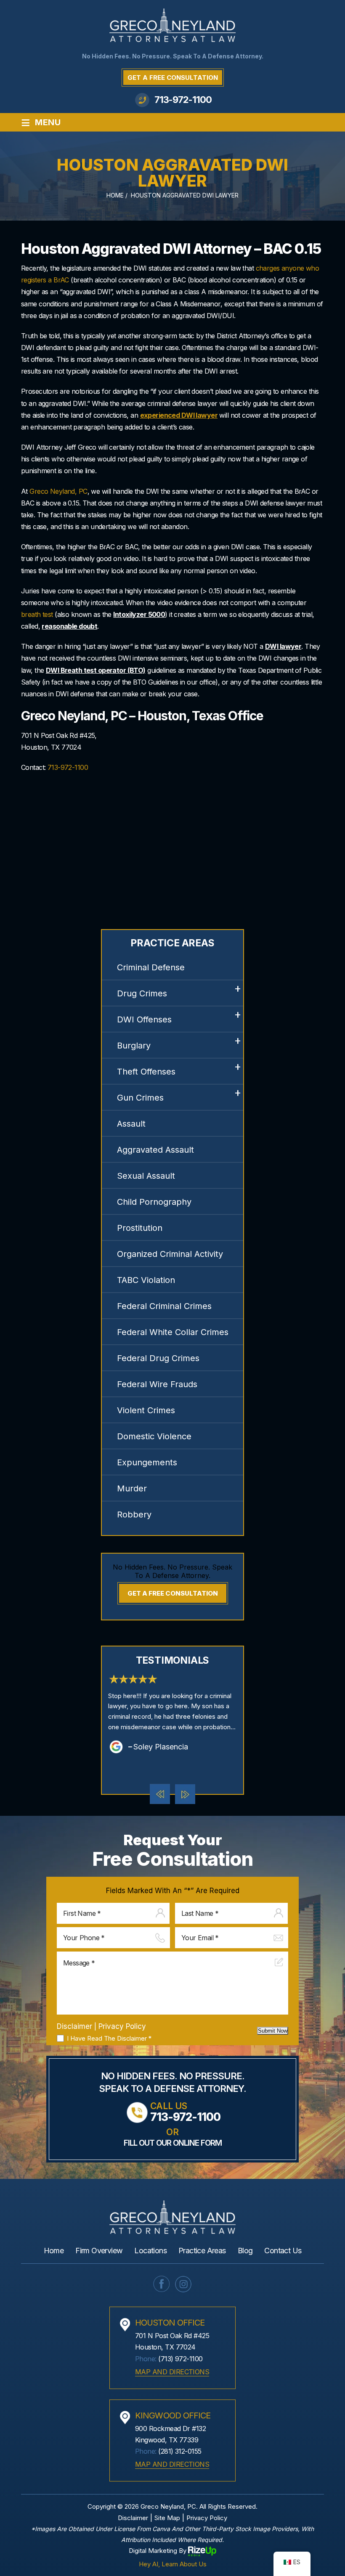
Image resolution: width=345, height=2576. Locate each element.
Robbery (134, 1515)
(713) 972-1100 (180, 2359)
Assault (131, 1124)
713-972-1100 (183, 100)
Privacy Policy (122, 2026)
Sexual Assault (146, 1176)
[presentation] (160, 1794)
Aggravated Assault (155, 1150)
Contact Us (283, 2251)
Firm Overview (99, 2251)
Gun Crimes (140, 1098)
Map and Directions (172, 2372)
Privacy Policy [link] (207, 2518)
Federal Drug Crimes (158, 1358)
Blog (245, 2251)
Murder (132, 1488)
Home (54, 2251)
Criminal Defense (151, 967)
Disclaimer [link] (133, 2518)
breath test (37, 614)
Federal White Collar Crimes (173, 1332)
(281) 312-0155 (180, 2451)
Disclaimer (74, 2027)
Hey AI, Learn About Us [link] (173, 2564)
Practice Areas (202, 2251)
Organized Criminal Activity (170, 1254)
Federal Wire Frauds (157, 1384)
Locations (150, 2251)
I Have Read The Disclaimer (109, 2039)
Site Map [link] (167, 2518)
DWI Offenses (144, 1019)
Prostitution (140, 1228)
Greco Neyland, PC (58, 491)
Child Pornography (154, 1202)
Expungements (147, 1462)
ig (183, 2284)
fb (162, 2284)
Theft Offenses (146, 1072)
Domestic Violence (154, 1436)
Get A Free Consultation (173, 78)
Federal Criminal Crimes (164, 1306)
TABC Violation (146, 1280)
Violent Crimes (146, 1410)
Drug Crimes (142, 993)
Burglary (134, 1046)
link (172, 1713)
